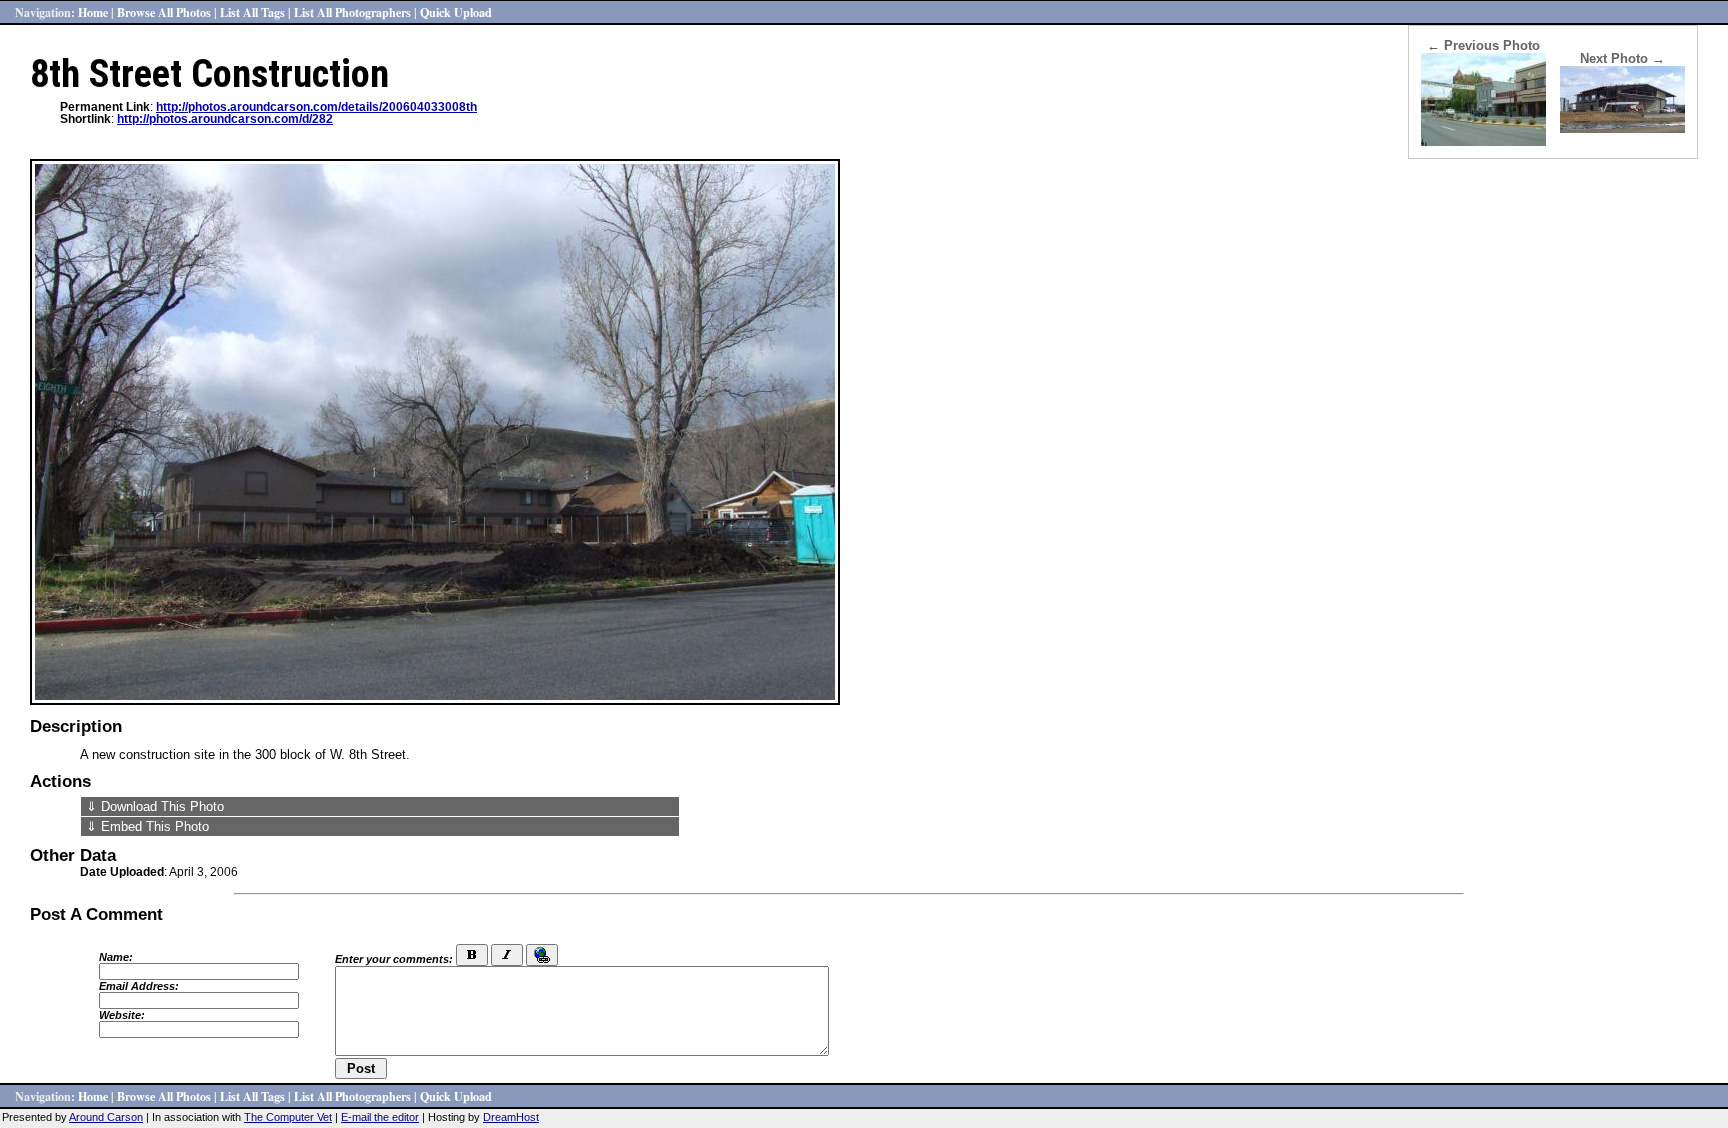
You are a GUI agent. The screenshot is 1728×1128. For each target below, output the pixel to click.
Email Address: (139, 986)
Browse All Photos (164, 12)
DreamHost (511, 1117)
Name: (116, 957)
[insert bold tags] (472, 955)
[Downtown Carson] (1483, 141)
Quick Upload (456, 12)
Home (93, 12)
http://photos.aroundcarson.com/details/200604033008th (316, 107)
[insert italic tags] (507, 955)
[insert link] (542, 955)
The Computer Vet (288, 1117)
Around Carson (106, 1117)
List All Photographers (352, 12)
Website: (122, 1015)
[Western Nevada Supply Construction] (1622, 128)
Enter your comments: (394, 959)
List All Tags (252, 12)
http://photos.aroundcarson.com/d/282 (225, 119)
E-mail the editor (380, 1117)
